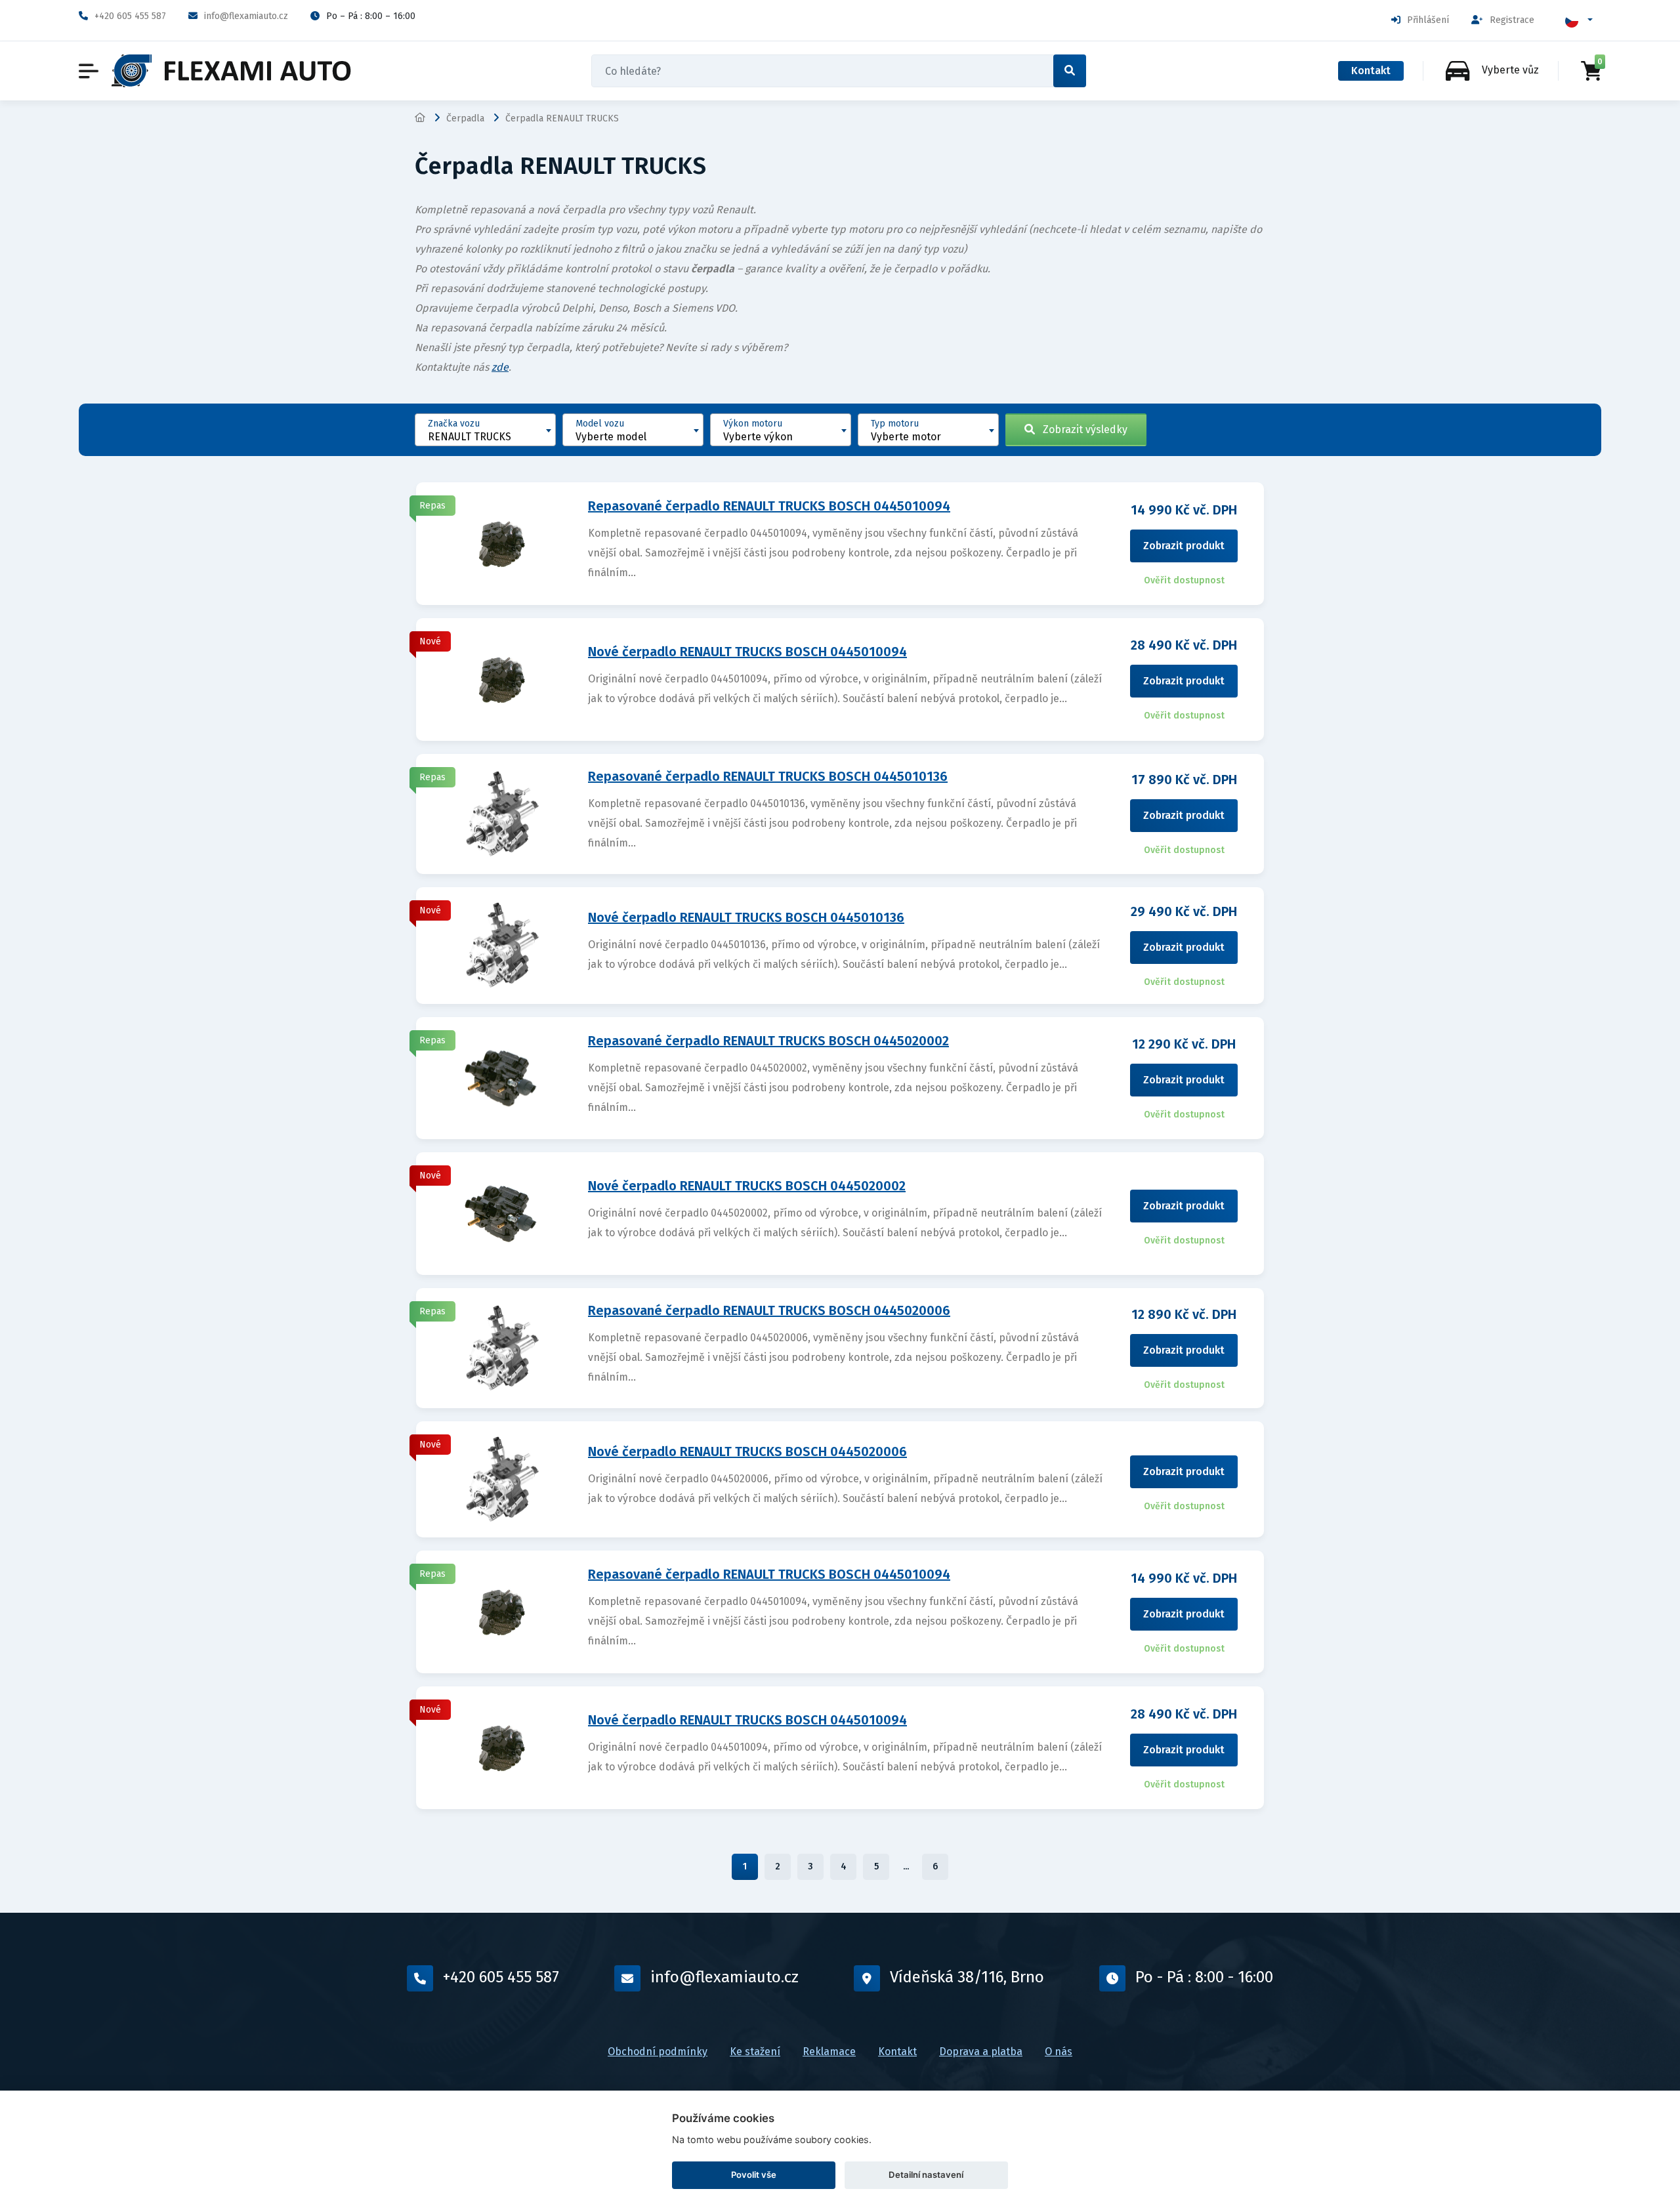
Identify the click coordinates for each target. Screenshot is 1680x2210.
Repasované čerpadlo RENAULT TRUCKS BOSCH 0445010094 (769, 506)
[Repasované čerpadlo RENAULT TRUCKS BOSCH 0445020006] (503, 1347)
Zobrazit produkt (1184, 546)
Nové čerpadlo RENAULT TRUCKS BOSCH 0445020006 (747, 1451)
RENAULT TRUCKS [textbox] (470, 437)
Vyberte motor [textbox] (906, 437)
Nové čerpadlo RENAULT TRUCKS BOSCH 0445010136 (746, 917)
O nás (1059, 2052)
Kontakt (1371, 71)
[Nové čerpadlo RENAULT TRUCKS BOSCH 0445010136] (503, 945)
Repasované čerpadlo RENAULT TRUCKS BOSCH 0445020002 (768, 1041)
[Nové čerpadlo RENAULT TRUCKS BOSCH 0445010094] (503, 679)
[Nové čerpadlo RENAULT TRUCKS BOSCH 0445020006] (503, 1479)
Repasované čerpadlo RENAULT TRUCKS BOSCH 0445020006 (769, 1310)
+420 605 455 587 (130, 16)
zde (500, 367)
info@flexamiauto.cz (246, 16)
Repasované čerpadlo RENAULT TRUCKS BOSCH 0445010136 (768, 776)
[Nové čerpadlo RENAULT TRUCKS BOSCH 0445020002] (503, 1213)
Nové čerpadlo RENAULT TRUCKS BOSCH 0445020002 (747, 1186)
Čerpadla (465, 118)
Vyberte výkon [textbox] (758, 437)
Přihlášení (1428, 20)
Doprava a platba (981, 2052)
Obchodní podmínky (658, 2052)
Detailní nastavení (926, 2175)
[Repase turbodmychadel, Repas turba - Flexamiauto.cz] (231, 71)
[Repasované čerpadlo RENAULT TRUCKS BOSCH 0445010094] (503, 543)
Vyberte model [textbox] (611, 437)
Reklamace (829, 2052)
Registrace (1512, 20)
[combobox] (485, 430)
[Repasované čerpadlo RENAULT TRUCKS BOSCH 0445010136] (503, 813)
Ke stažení (755, 2052)
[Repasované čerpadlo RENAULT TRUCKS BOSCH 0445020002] (503, 1077)
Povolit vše (754, 2175)
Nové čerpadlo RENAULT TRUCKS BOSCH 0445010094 (747, 652)
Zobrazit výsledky (1081, 429)
